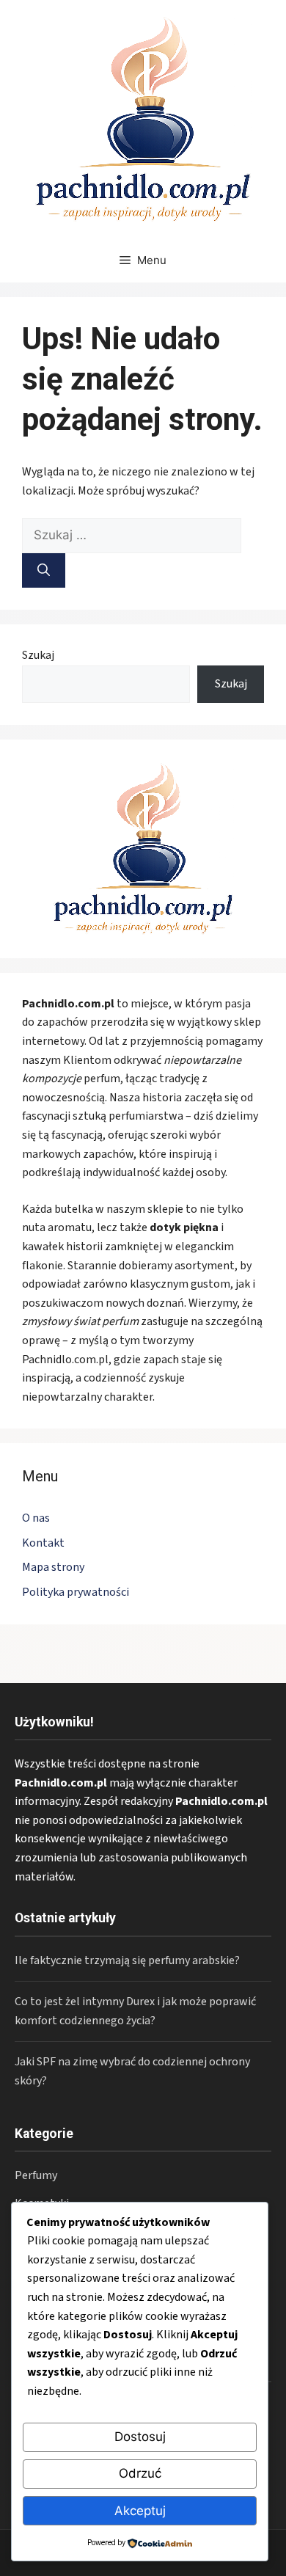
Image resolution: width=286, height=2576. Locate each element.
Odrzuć (140, 2473)
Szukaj (38, 655)
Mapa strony (53, 1567)
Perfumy (36, 2175)
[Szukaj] (44, 571)
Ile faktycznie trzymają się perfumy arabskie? (127, 1960)
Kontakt (43, 1543)
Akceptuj (140, 2511)
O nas (36, 1518)
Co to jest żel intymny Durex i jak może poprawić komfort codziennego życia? (135, 2011)
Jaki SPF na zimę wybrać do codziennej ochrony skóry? (132, 2071)
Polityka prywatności (76, 1592)
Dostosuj (140, 2437)
